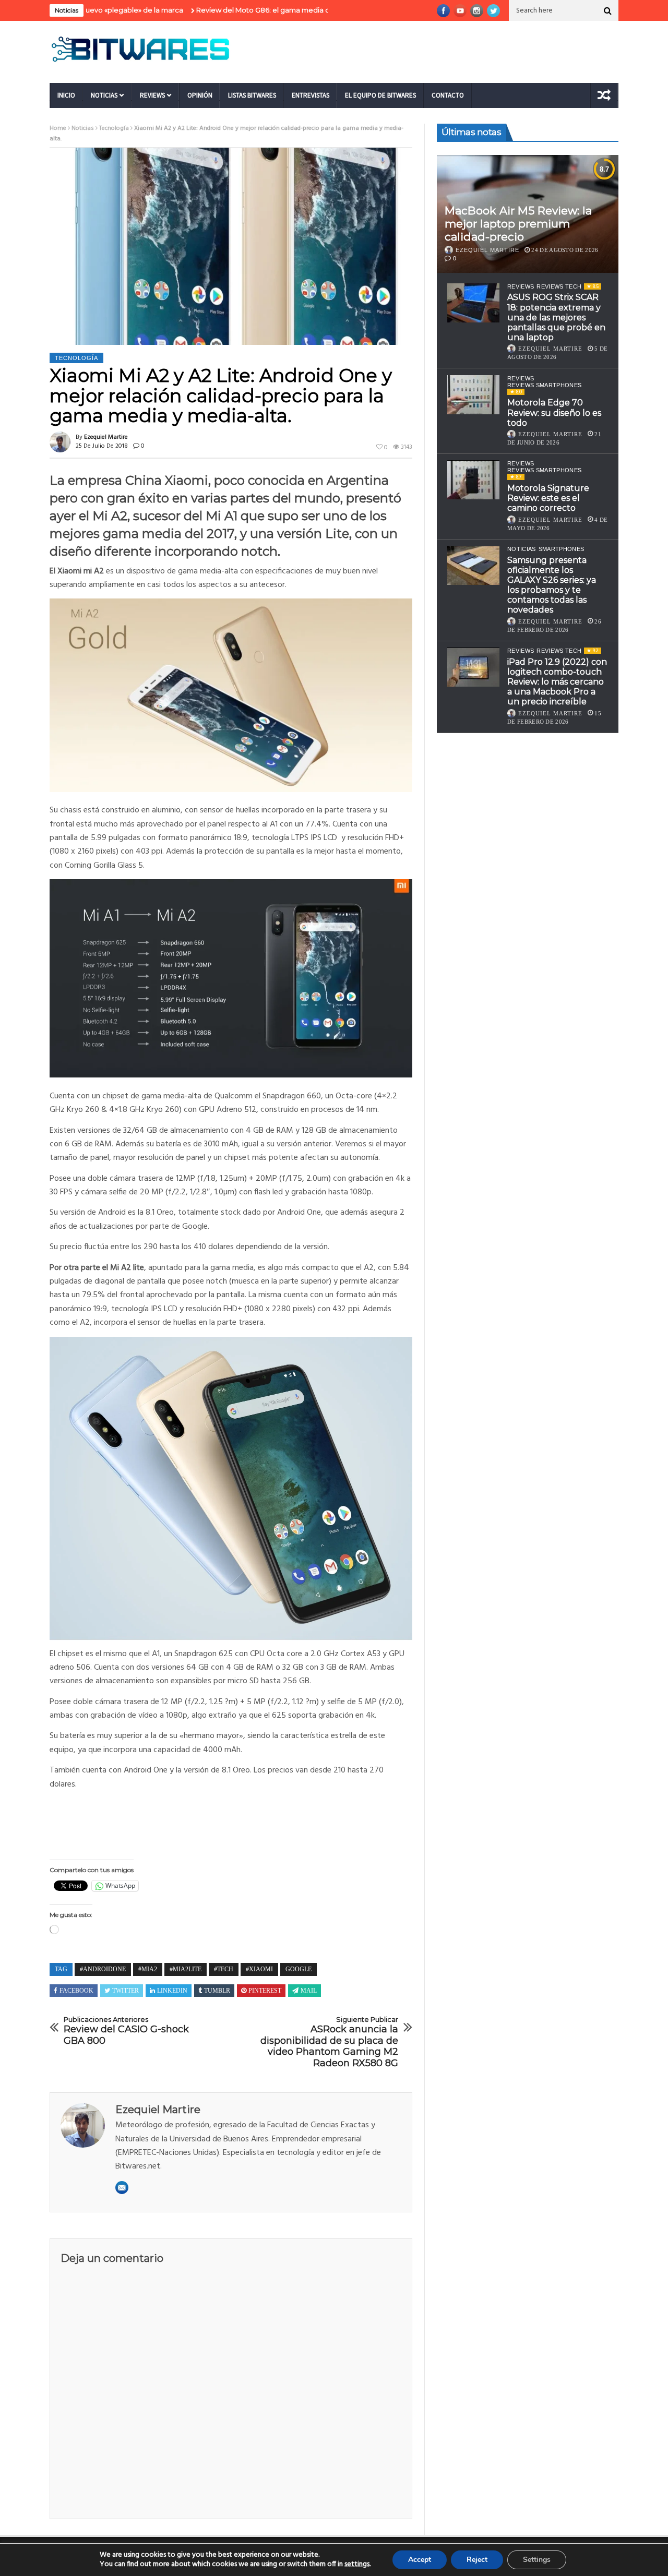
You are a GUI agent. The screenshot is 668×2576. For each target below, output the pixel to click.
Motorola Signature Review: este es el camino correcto (548, 498)
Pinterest (265, 1991)
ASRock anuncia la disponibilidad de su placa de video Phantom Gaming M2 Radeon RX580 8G (329, 2042)
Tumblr (217, 1991)
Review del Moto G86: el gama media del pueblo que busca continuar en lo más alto (274, 10)
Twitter (126, 1991)
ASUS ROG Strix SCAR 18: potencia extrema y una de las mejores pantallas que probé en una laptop (556, 317)
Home (58, 128)
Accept (420, 2560)
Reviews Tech (559, 286)
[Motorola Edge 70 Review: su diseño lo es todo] (473, 395)
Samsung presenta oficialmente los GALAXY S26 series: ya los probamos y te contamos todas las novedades (552, 585)
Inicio (66, 95)
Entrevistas (311, 95)
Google (299, 1969)
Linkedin (172, 1991)
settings (357, 2565)
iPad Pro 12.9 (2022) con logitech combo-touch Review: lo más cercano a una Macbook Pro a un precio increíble (557, 682)
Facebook (76, 1991)
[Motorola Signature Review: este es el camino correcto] (473, 480)
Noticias (104, 95)
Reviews (152, 95)
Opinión (200, 95)
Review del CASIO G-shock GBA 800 (126, 2031)
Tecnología (114, 128)
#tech (224, 1969)
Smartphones (562, 549)
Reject (477, 2560)
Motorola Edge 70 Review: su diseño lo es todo (554, 412)
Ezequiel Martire (106, 437)
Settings (537, 2560)
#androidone (103, 1969)
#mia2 (148, 1969)
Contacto (448, 95)
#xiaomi (259, 1969)
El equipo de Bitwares (380, 95)
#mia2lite (186, 1969)
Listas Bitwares (252, 95)
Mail (309, 1991)
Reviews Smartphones (544, 385)
